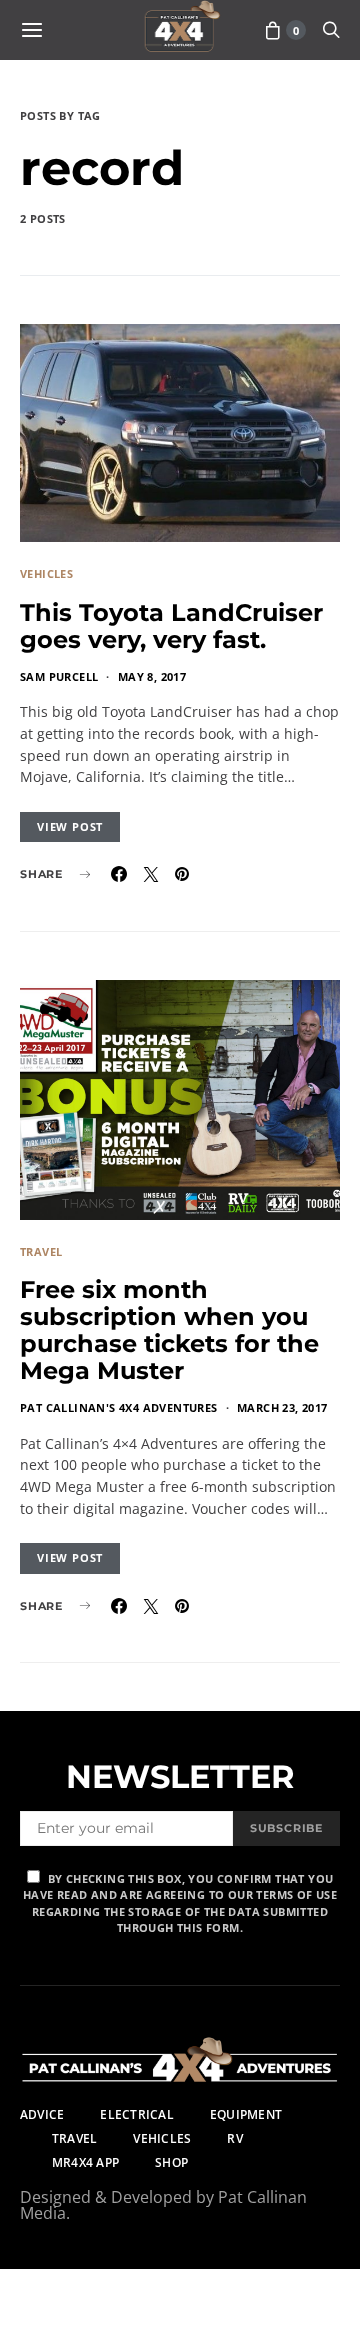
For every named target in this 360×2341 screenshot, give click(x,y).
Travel (41, 1251)
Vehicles (46, 573)
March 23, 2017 (282, 1407)
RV (234, 2138)
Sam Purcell (59, 676)
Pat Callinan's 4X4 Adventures (119, 1407)
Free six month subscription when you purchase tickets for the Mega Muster (169, 1330)
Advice (42, 2114)
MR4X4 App (85, 2162)
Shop (171, 2162)
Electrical (136, 2114)
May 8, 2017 (152, 676)
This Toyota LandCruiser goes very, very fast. (171, 626)
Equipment (246, 2114)
